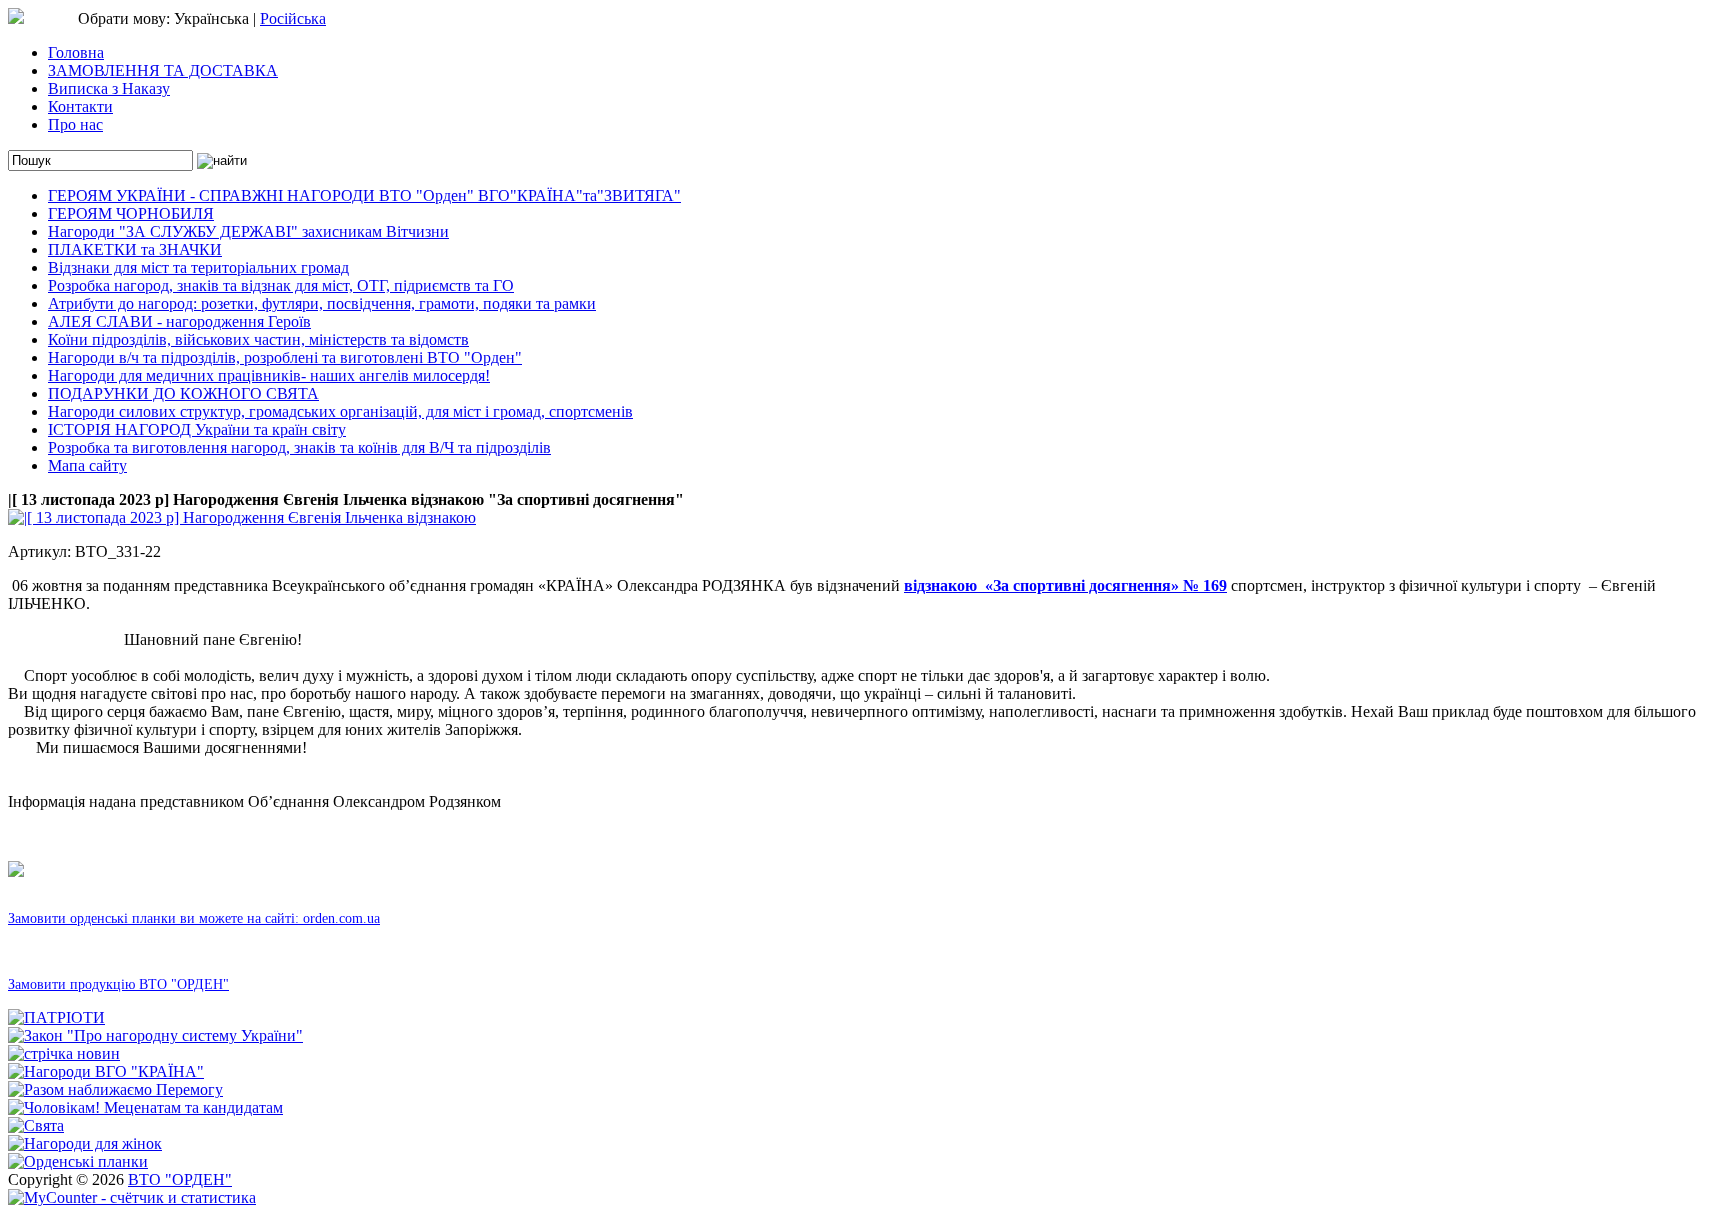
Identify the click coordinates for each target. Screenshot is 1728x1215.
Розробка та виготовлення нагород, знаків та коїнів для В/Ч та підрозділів (299, 447)
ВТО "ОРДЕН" (180, 1179)
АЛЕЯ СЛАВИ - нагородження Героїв (179, 321)
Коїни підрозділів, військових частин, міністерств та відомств (258, 339)
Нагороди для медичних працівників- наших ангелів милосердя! (269, 375)
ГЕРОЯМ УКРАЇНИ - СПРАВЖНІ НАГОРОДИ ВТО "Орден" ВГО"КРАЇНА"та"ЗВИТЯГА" (364, 195)
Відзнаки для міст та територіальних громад (198, 267)
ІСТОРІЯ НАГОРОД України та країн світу (197, 429)
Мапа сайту (87, 465)
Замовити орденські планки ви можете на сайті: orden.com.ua (194, 918)
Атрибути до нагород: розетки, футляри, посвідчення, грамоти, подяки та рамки (322, 303)
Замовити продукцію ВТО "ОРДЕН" (118, 984)
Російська (293, 18)
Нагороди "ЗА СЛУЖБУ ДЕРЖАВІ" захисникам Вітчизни (248, 231)
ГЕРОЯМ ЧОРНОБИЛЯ (131, 213)
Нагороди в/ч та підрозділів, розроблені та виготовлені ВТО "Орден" (285, 357)
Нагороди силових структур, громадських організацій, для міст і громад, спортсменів (340, 411)
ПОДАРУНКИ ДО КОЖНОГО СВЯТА (183, 393)
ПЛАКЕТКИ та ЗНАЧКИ (135, 249)
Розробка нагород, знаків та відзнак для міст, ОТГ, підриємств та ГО (281, 285)
